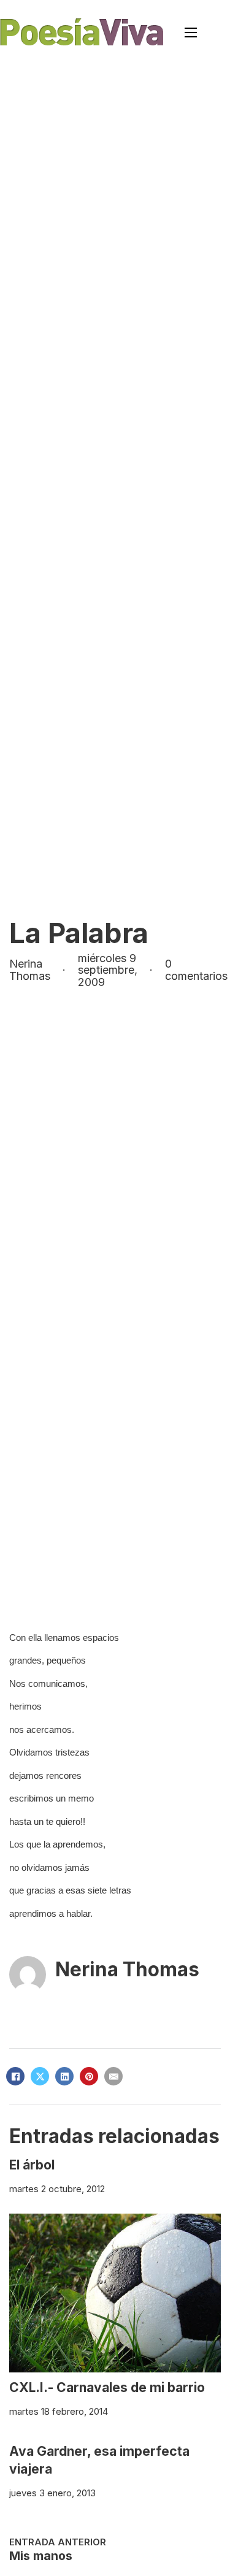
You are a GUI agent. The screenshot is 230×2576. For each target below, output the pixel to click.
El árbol (32, 2165)
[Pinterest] (89, 2076)
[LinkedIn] (64, 2076)
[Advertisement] (115, 185)
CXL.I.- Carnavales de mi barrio (107, 2387)
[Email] (113, 2076)
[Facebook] (15, 2076)
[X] (40, 2076)
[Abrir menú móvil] (191, 32)
